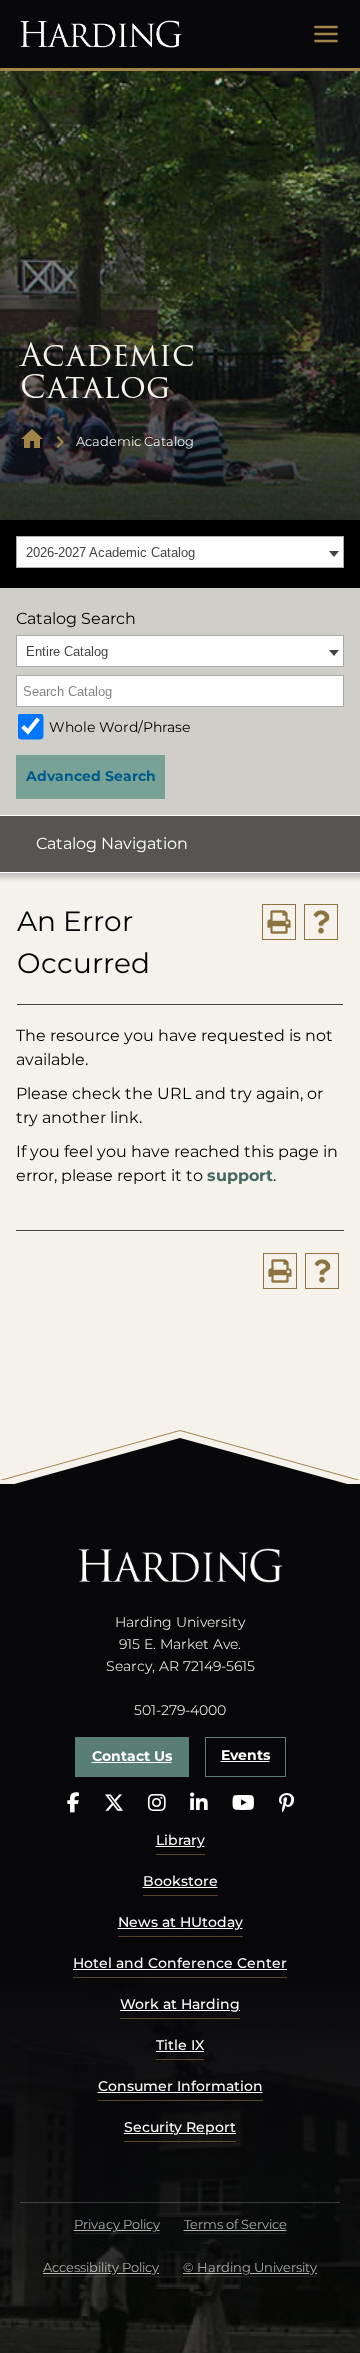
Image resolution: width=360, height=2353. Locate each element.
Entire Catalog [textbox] (67, 651)
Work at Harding (180, 2004)
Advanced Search (91, 776)
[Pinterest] (286, 1803)
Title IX (180, 2045)
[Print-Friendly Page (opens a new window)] (279, 922)
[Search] (330, 691)
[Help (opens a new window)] (321, 922)
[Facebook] (73, 1803)
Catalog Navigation (112, 843)
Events (245, 1755)
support (240, 1175)
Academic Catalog (135, 441)
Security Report (180, 2127)
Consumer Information (180, 2086)
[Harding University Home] (32, 441)
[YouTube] (243, 1803)
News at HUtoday (180, 1922)
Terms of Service (235, 2224)
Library (180, 1840)
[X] (114, 1803)
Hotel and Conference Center (180, 1963)
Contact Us (132, 1756)
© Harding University (250, 2267)
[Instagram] (157, 1803)
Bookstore (180, 1881)
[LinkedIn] (199, 1803)
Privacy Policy (117, 2224)
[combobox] (180, 552)
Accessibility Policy (101, 2267)
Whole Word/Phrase (119, 727)
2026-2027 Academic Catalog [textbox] (110, 552)
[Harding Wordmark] (101, 34)
